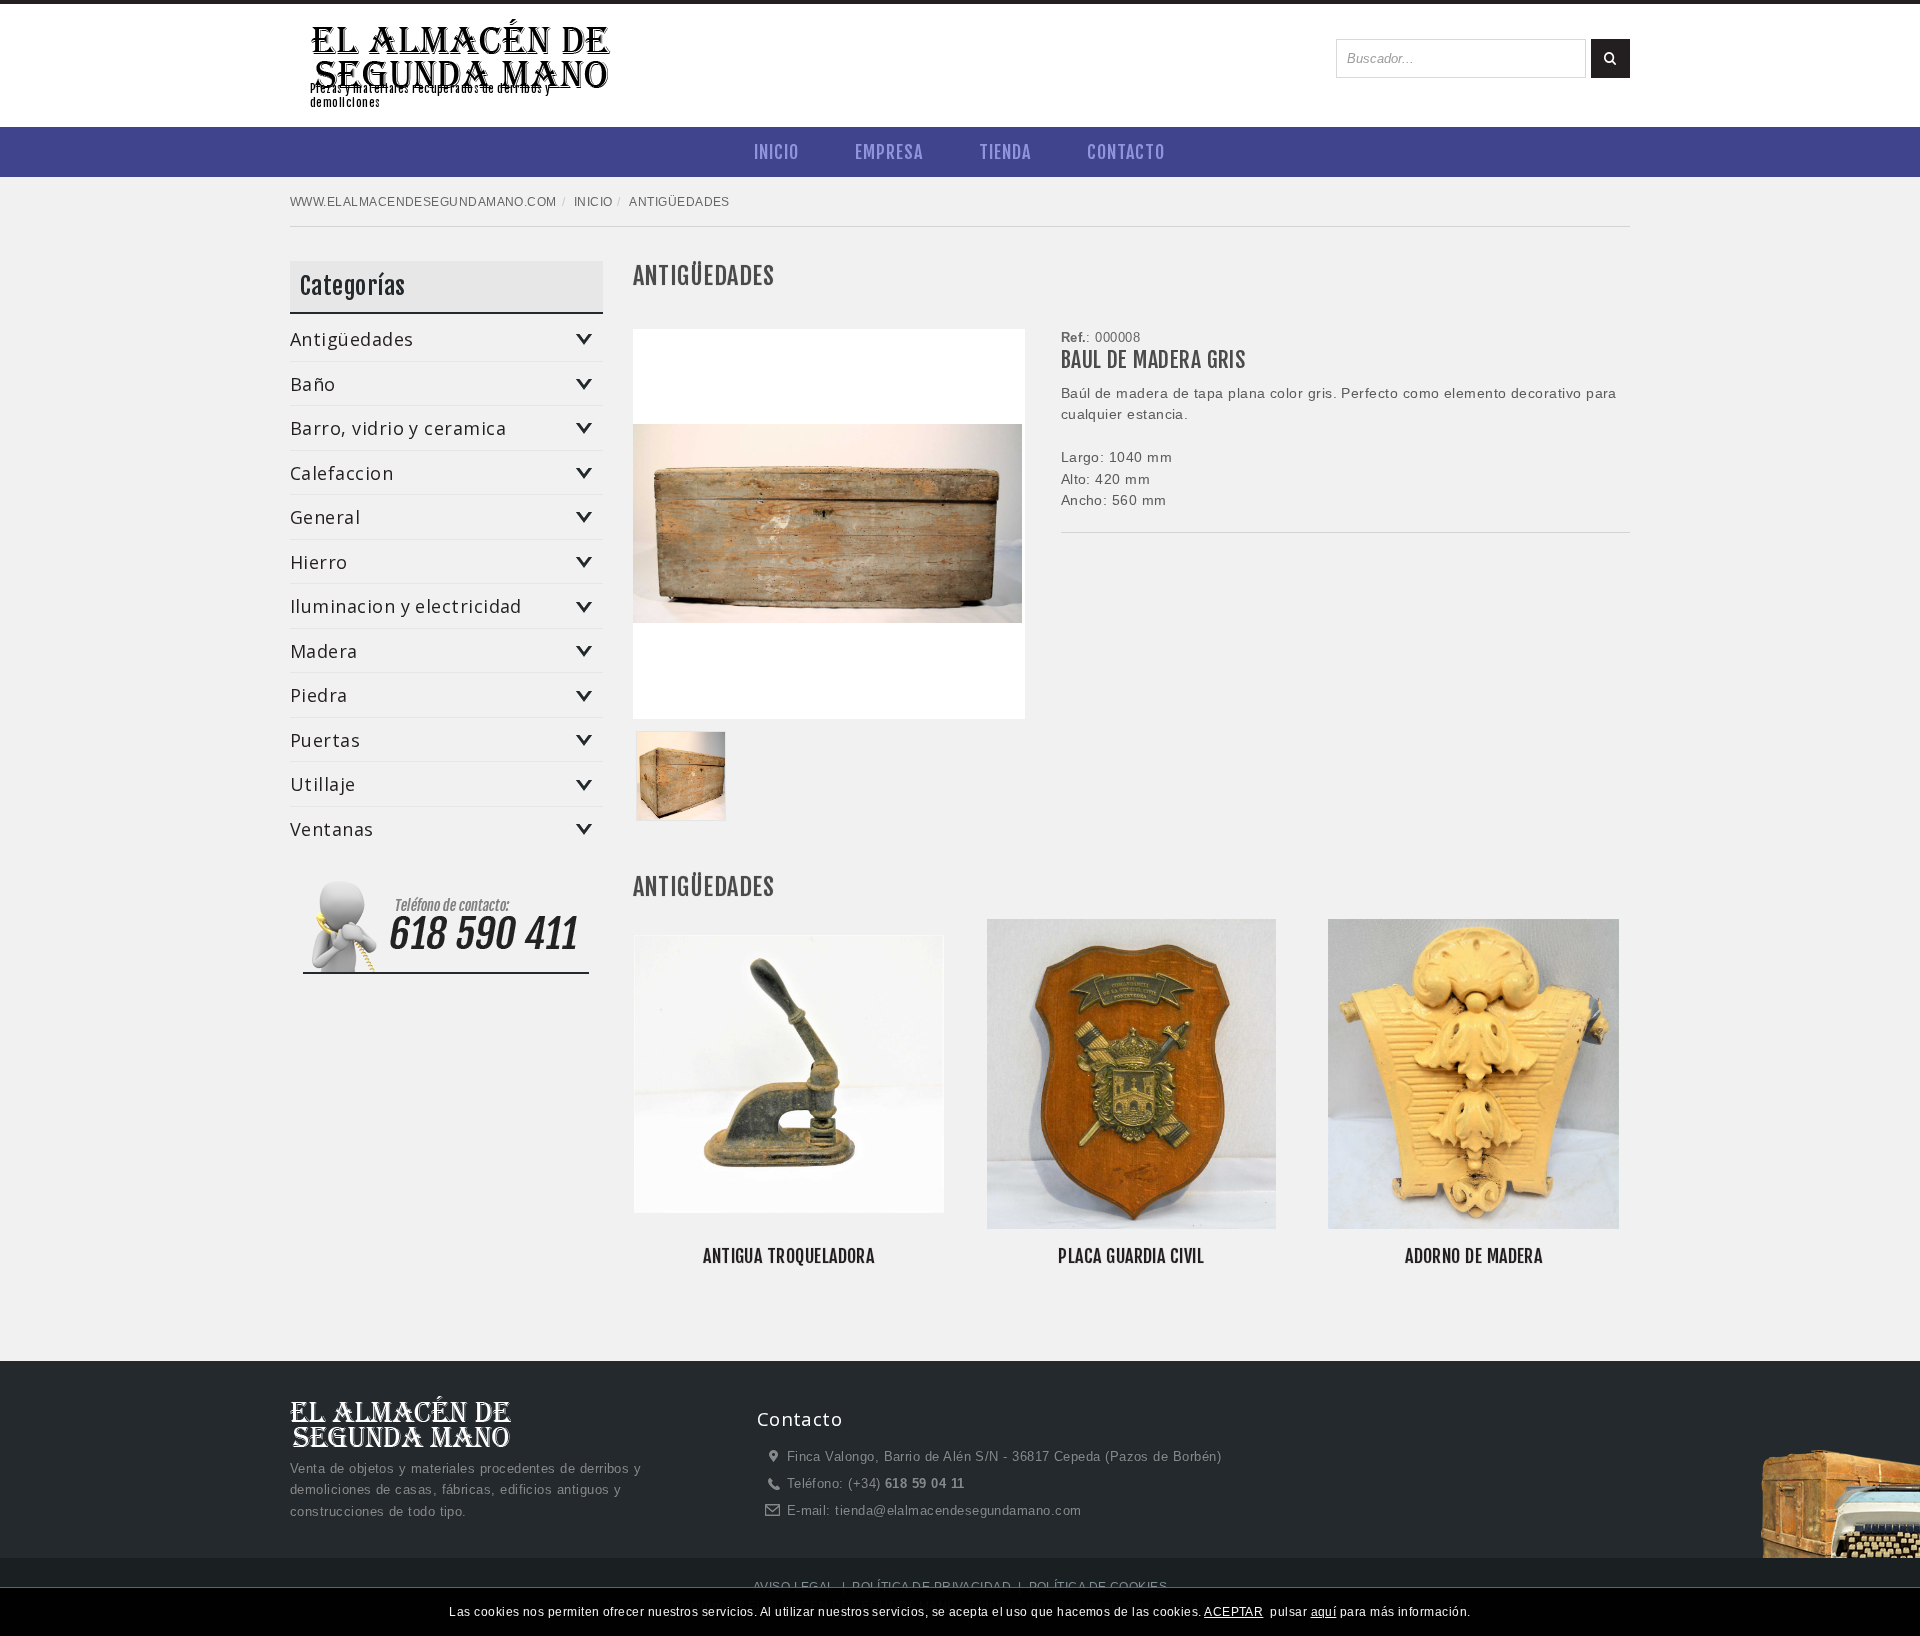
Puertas (325, 741)
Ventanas (332, 830)
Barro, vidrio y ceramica (398, 429)
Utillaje (323, 785)
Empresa (889, 152)
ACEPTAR (1233, 1612)
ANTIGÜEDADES (704, 276)
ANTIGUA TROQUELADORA (788, 1256)
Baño (313, 385)
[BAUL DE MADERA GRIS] (681, 776)
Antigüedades (352, 340)
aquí (1324, 1612)
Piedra (319, 696)
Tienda (1005, 152)
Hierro (319, 563)
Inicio (776, 152)
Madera (324, 652)
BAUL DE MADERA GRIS (1153, 359)
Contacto (1126, 152)
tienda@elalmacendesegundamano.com (958, 1510)
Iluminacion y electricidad (406, 607)
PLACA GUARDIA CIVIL (1131, 1256)
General (325, 518)
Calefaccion (341, 474)
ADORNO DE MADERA (1473, 1256)
